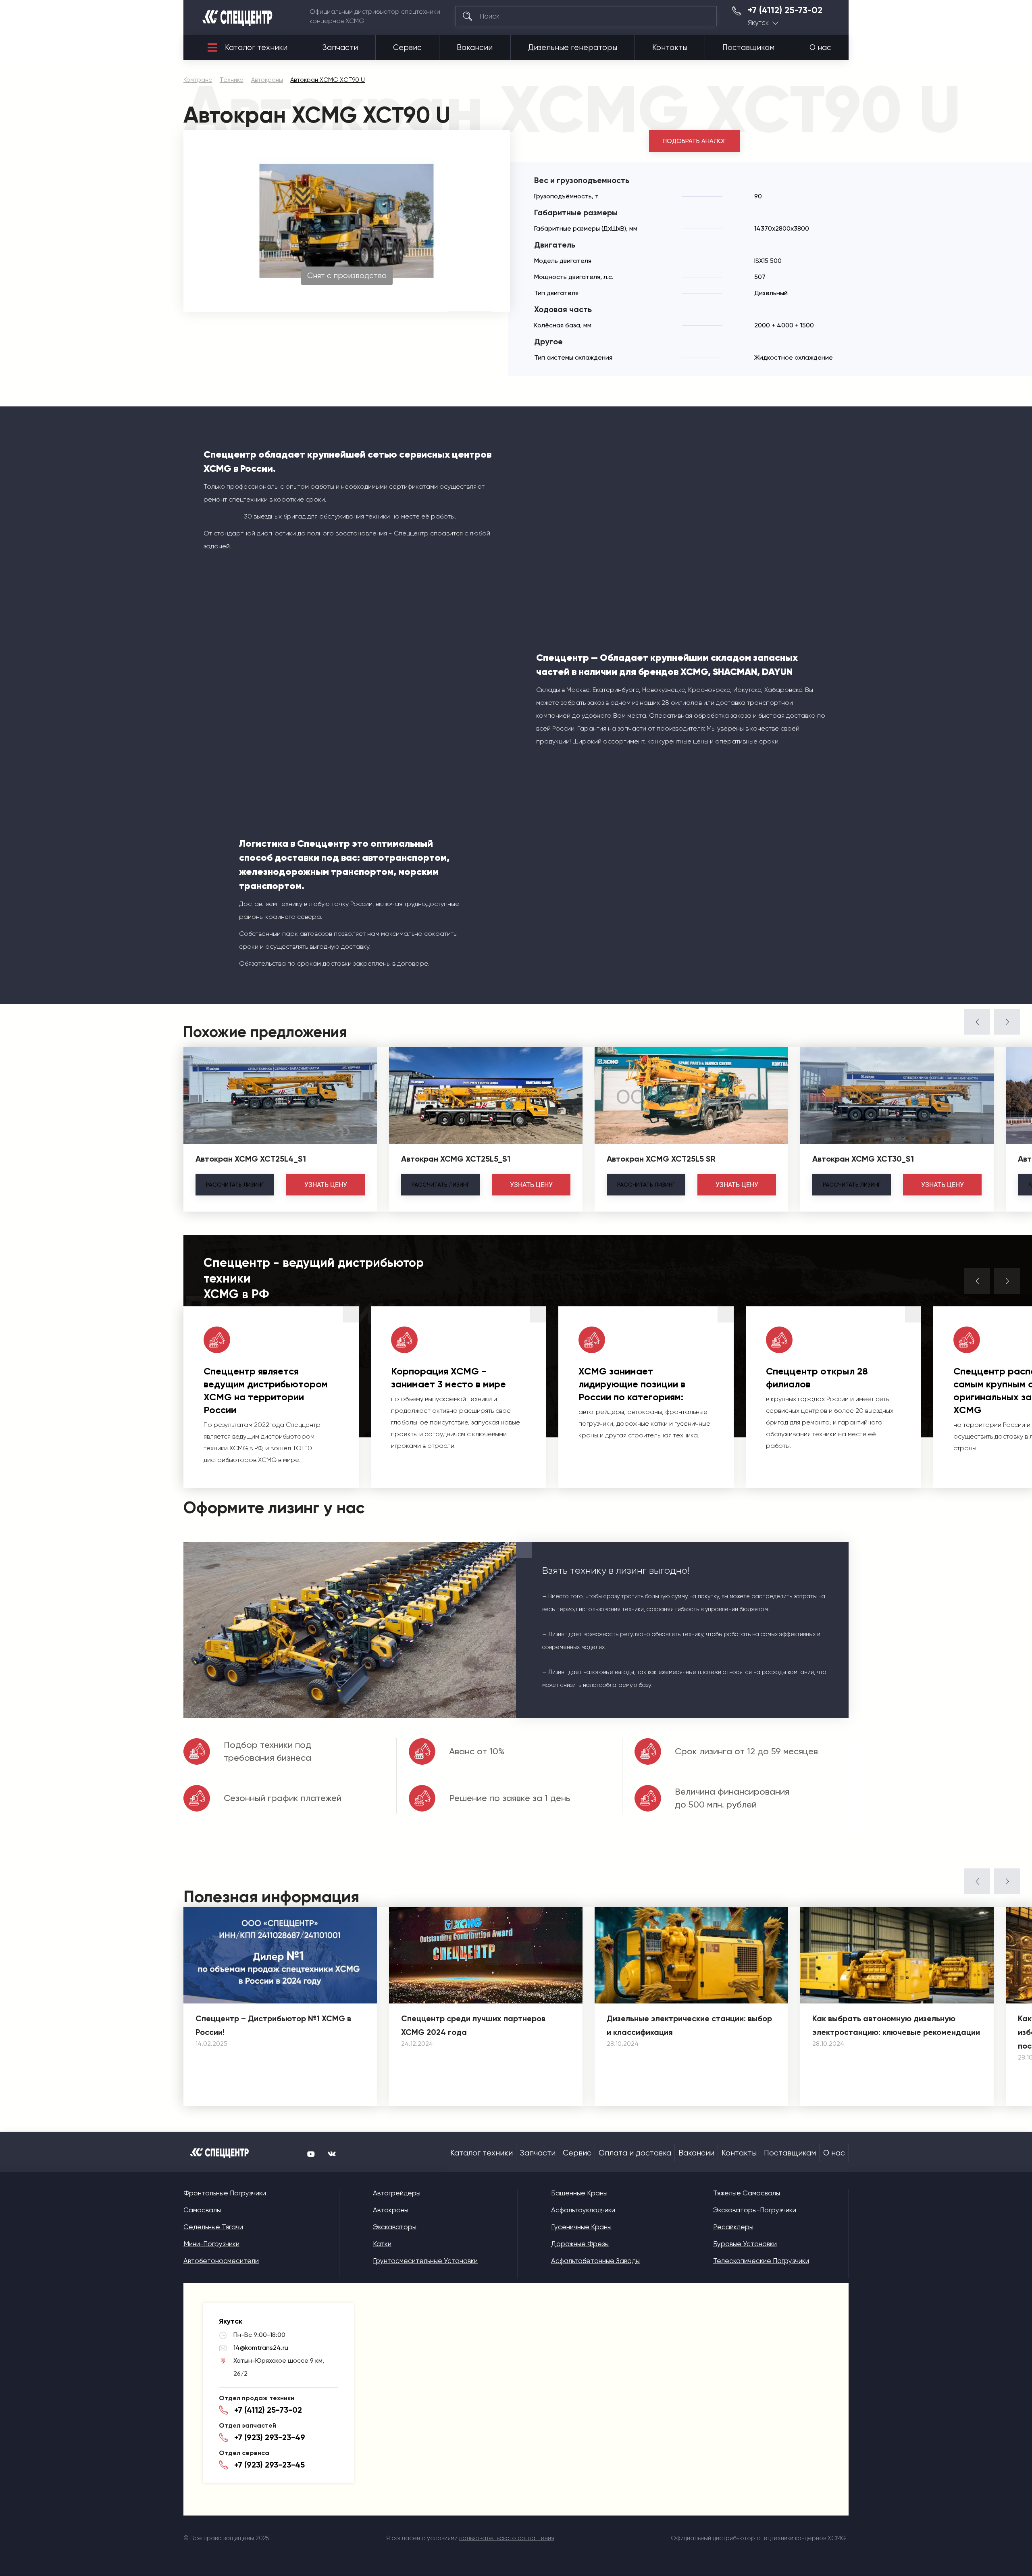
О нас (820, 48)
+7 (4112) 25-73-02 (785, 10)
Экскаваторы (395, 2227)
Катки (382, 2244)
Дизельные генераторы (573, 48)
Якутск (758, 23)
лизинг (235, 1185)
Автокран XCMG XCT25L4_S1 (251, 1159)
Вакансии (475, 48)
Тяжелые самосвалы (747, 2193)
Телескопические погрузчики (761, 2261)
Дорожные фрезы (580, 2244)
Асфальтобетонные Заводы (595, 2261)
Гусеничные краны (581, 2227)
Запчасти (340, 48)
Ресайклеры (733, 2227)
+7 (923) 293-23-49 (270, 2437)
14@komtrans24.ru (261, 2348)
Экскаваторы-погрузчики (755, 2210)
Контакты (670, 48)
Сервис (407, 48)
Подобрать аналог (695, 141)
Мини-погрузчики (211, 2244)
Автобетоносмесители (221, 2261)
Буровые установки (745, 2244)
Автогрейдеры (397, 2193)
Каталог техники (256, 48)
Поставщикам (748, 48)
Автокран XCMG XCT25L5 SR (661, 1159)
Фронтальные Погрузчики (225, 2193)
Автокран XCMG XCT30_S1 (863, 1159)
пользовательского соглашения (507, 2538)
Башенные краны (579, 2193)
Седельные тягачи (213, 2227)
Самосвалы (202, 2210)
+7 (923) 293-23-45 (269, 2465)
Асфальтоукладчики (583, 2210)
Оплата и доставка (635, 2153)
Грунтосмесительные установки (425, 2261)
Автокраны (391, 2210)
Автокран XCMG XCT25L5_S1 (456, 1159)
